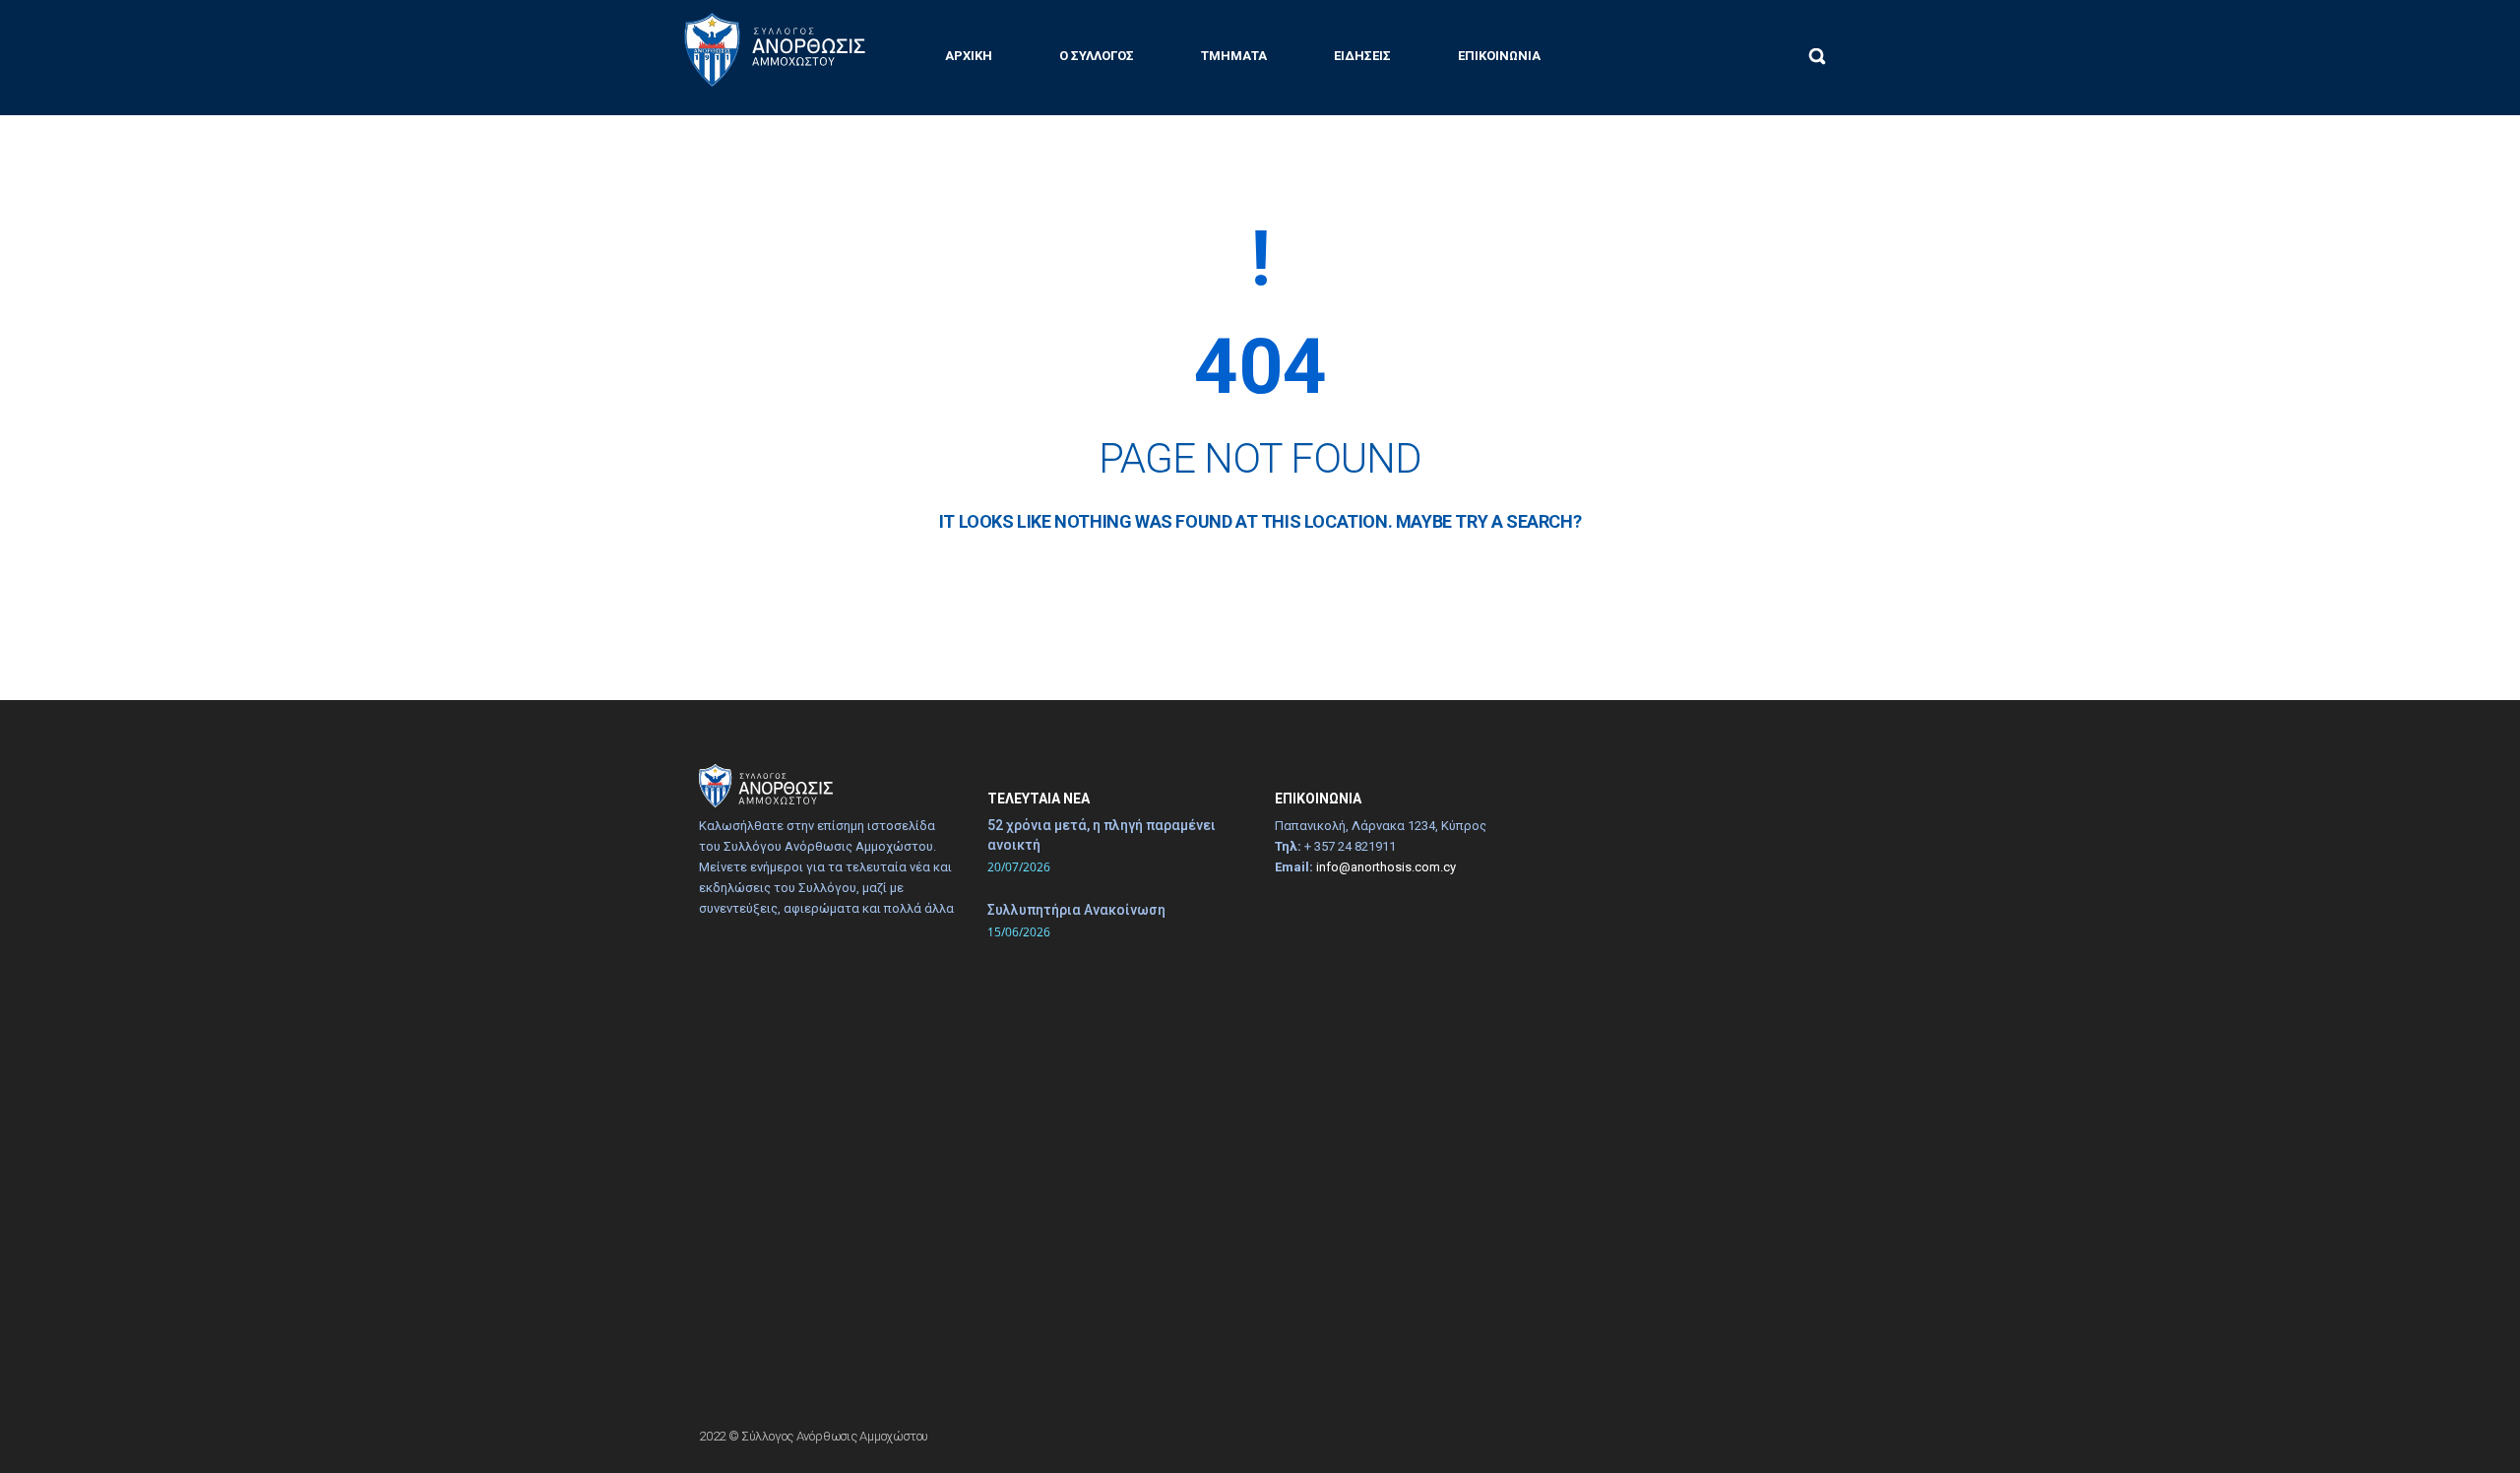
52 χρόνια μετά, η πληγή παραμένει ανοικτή (1102, 835)
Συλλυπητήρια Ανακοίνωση (1076, 910)
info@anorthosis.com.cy (1386, 867)
